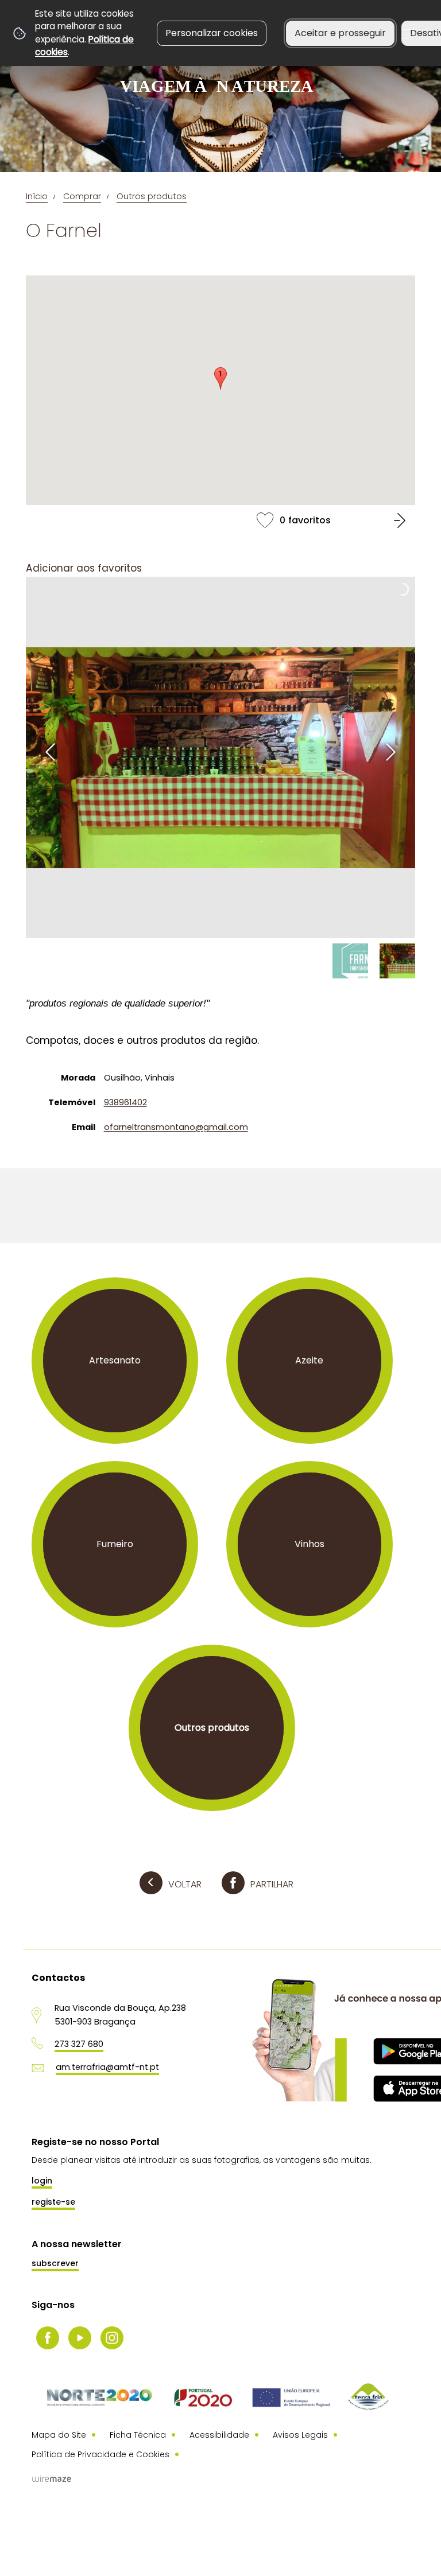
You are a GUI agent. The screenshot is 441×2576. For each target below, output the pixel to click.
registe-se (53, 2202)
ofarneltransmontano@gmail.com (176, 1127)
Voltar (185, 1884)
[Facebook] (48, 2338)
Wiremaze (52, 2479)
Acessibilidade (219, 2435)
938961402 (125, 1102)
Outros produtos (152, 196)
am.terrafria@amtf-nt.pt (107, 2067)
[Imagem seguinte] (391, 752)
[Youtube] (80, 2338)
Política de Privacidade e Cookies (100, 2454)
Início (37, 196)
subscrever (55, 2263)
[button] (220, 379)
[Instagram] (112, 2338)
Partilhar (272, 1884)
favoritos (220, 520)
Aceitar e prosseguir (340, 33)
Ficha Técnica (138, 2435)
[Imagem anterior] (50, 752)
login (42, 2181)
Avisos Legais (300, 2435)
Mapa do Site (59, 2435)
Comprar (82, 196)
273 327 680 (79, 2044)
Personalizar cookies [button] (212, 33)
